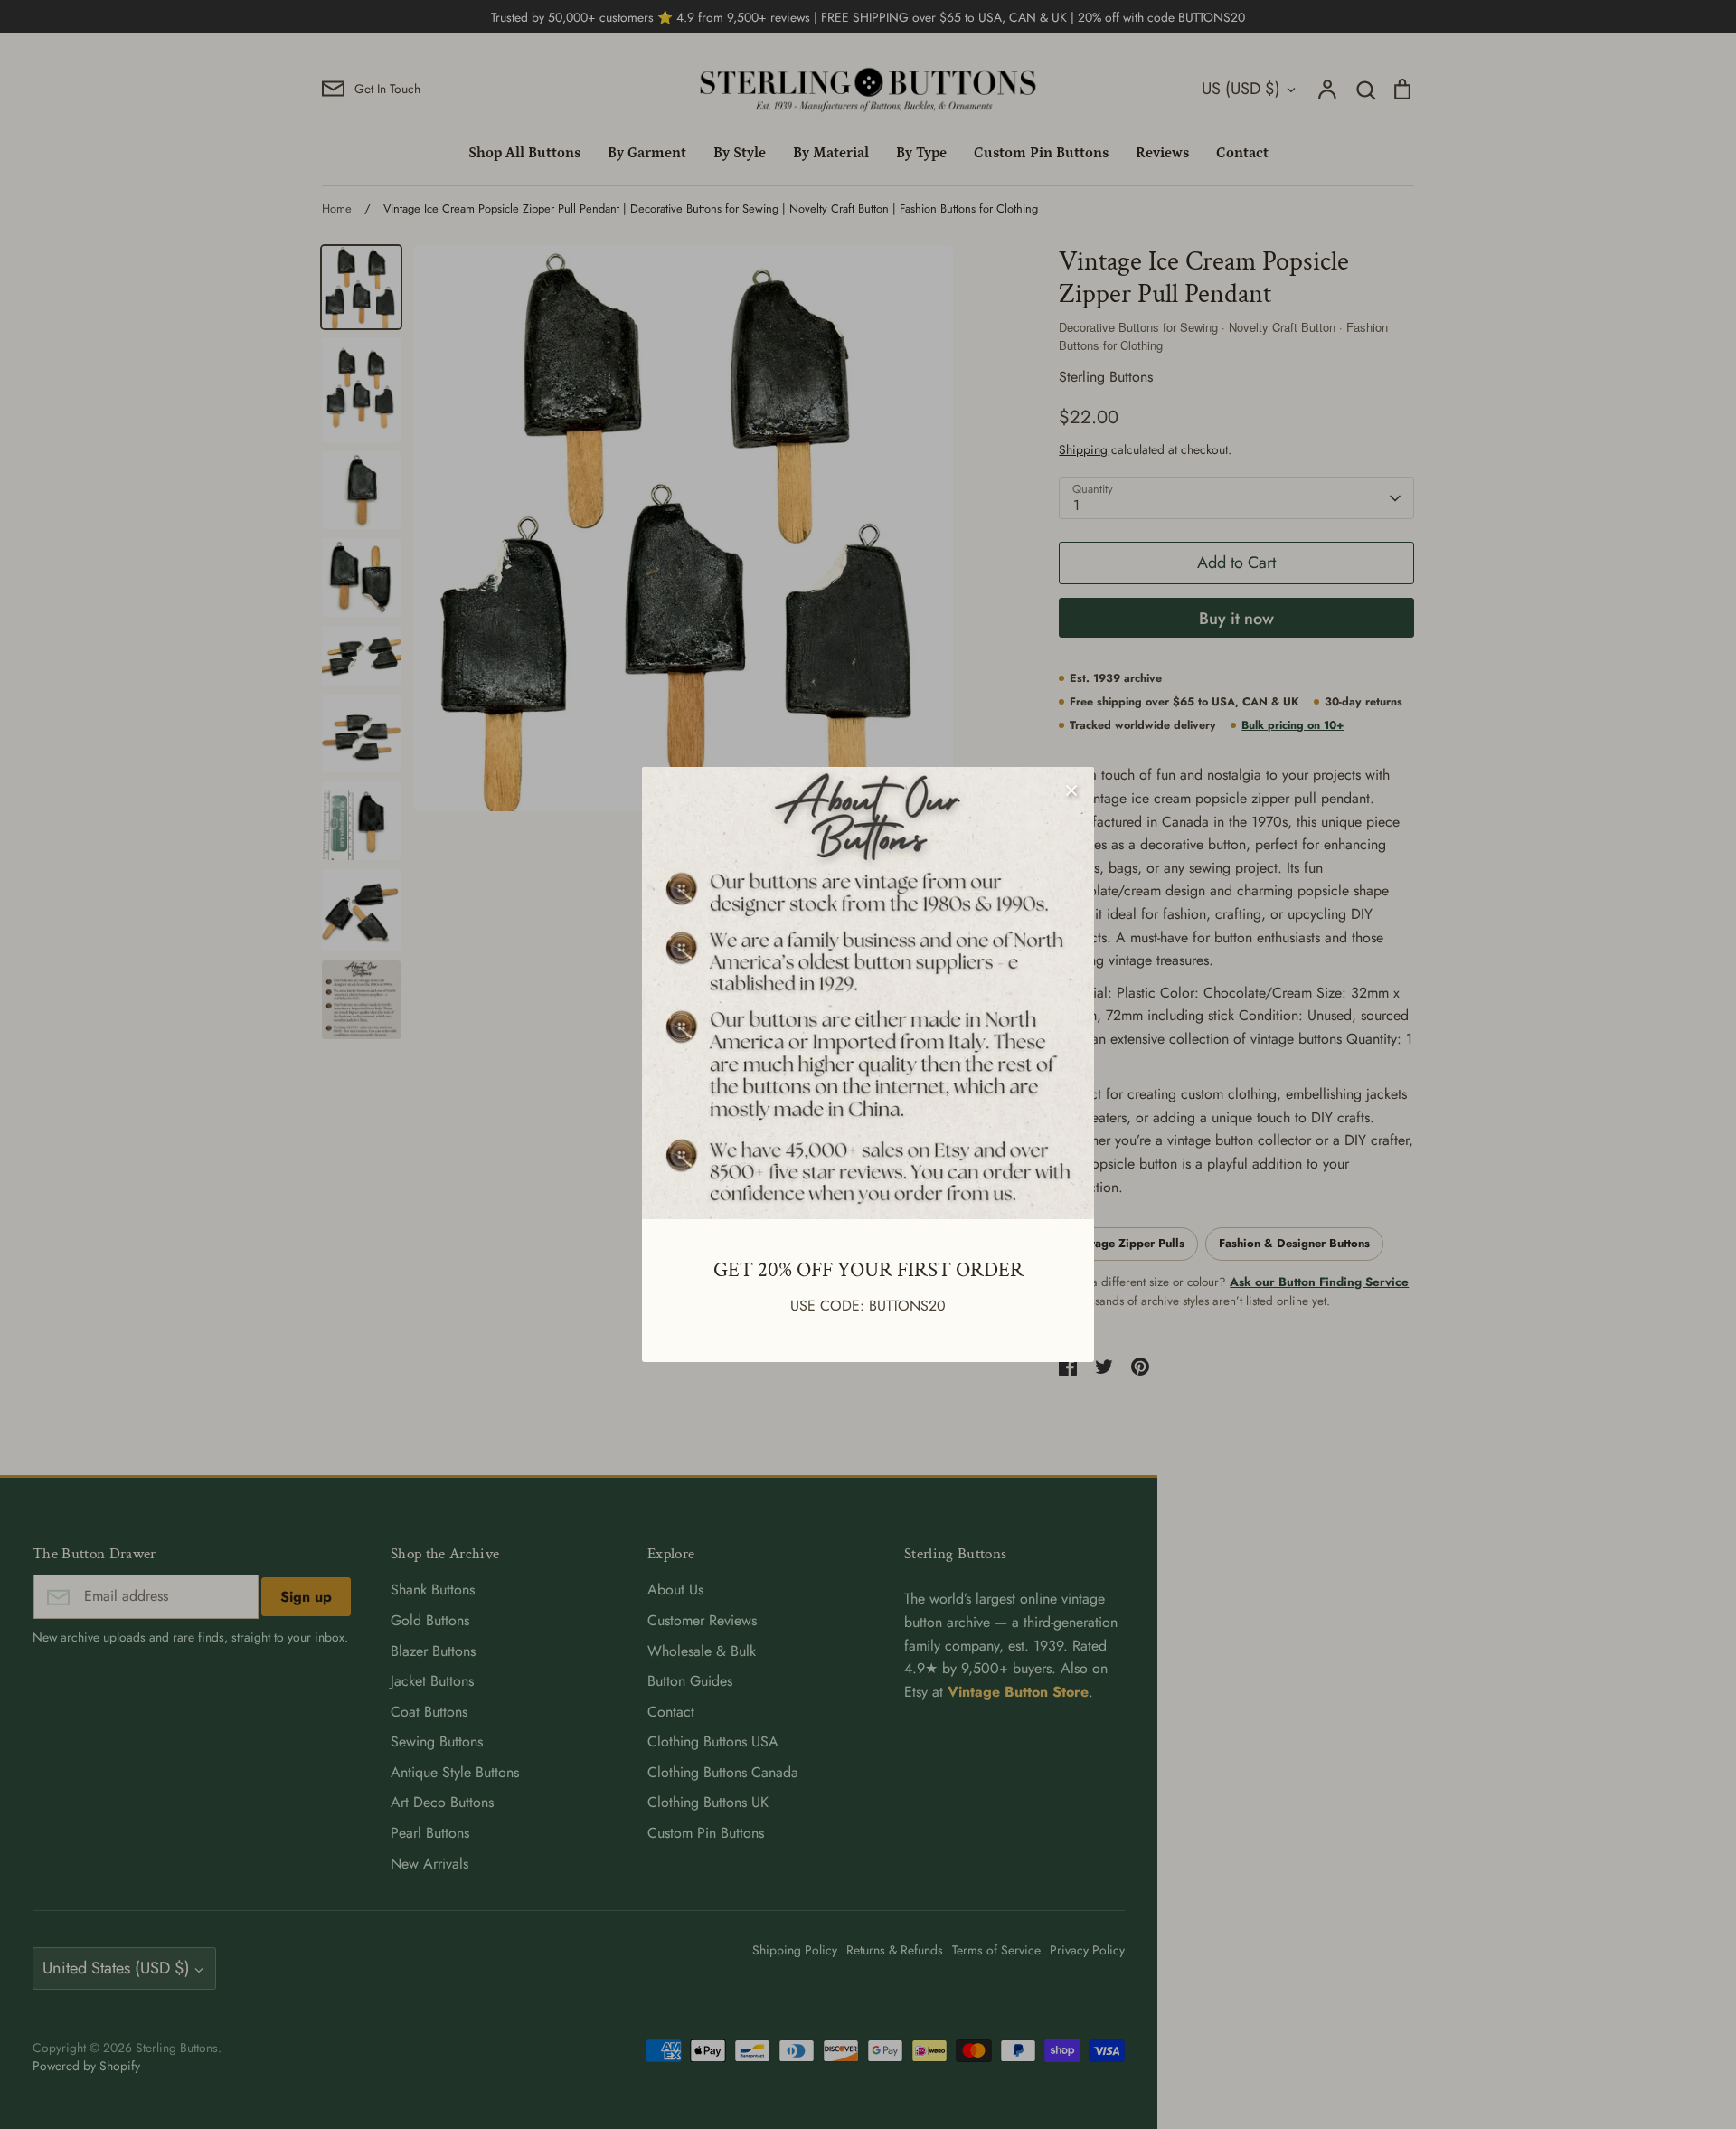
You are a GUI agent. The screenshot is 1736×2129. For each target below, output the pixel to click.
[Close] (1071, 790)
